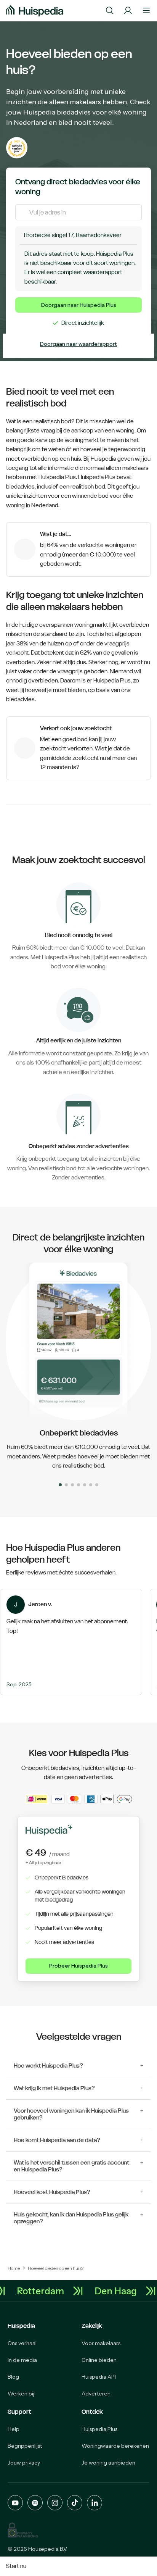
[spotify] (35, 2503)
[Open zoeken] (110, 11)
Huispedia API (99, 2377)
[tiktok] (75, 2503)
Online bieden (99, 2360)
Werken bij (21, 2394)
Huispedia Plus (99, 2429)
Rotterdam (43, 2291)
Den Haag (118, 2291)
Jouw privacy (24, 2463)
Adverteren (96, 2394)
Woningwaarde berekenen (115, 2446)
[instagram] (55, 2503)
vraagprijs (117, 643)
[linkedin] (95, 2503)
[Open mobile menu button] (146, 11)
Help (14, 2429)
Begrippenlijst (25, 2446)
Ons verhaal (22, 2343)
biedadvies (20, 486)
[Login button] (128, 11)
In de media (22, 2360)
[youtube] (15, 2503)
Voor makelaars (101, 2343)
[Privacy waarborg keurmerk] (23, 2530)
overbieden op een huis (51, 459)
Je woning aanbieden (108, 2463)
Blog (13, 2377)
